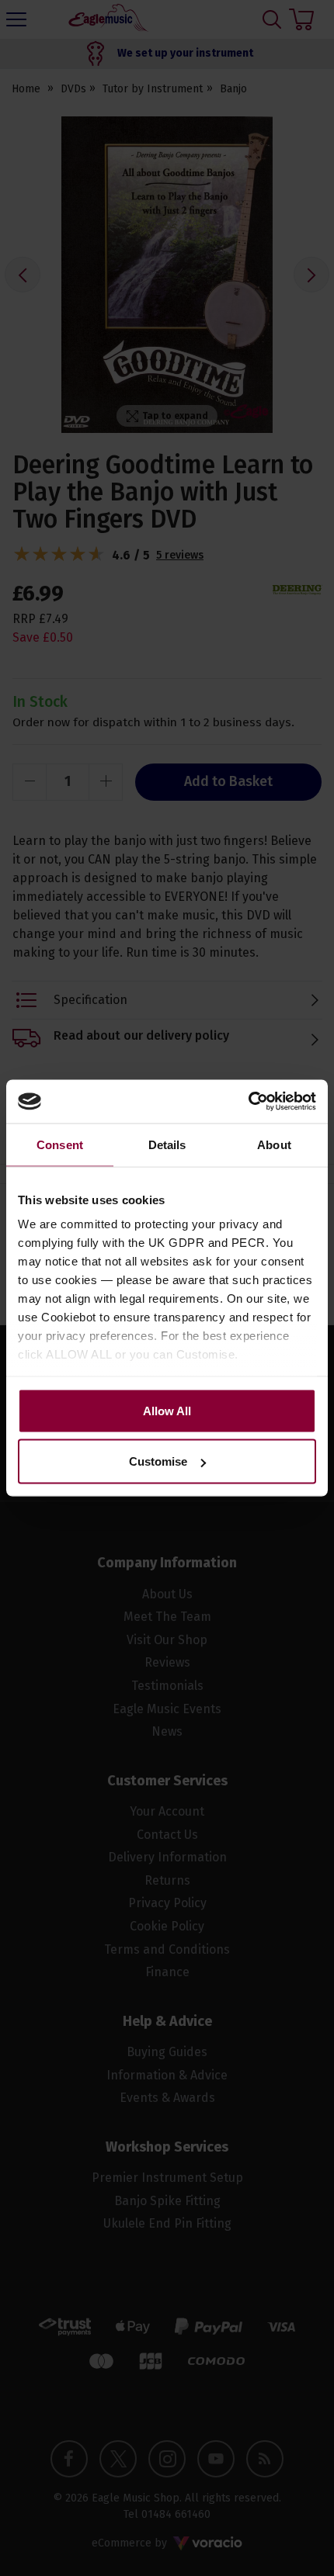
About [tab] (274, 1144)
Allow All (167, 1410)
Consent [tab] (60, 1144)
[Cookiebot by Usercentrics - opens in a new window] (248, 1102)
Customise (158, 1461)
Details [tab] (167, 1144)
